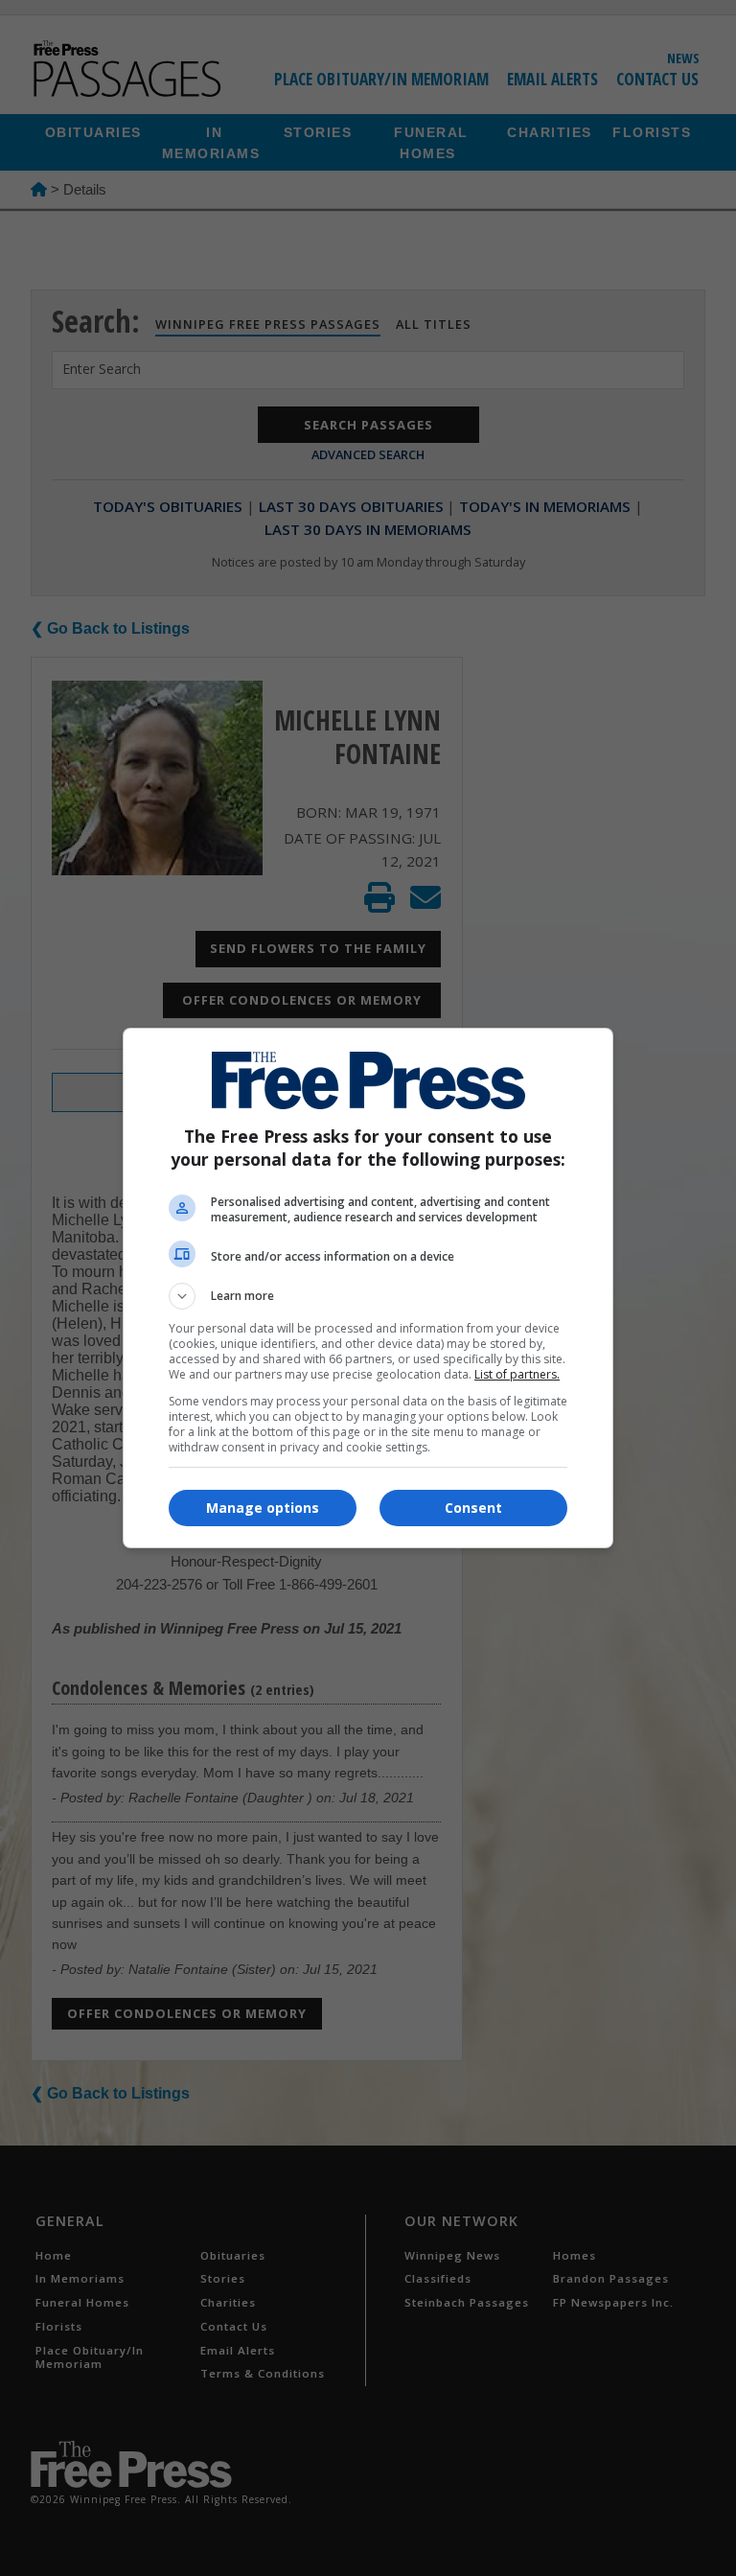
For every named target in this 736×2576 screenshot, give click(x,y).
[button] (368, 1296)
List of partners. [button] (517, 1374)
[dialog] (368, 1288)
